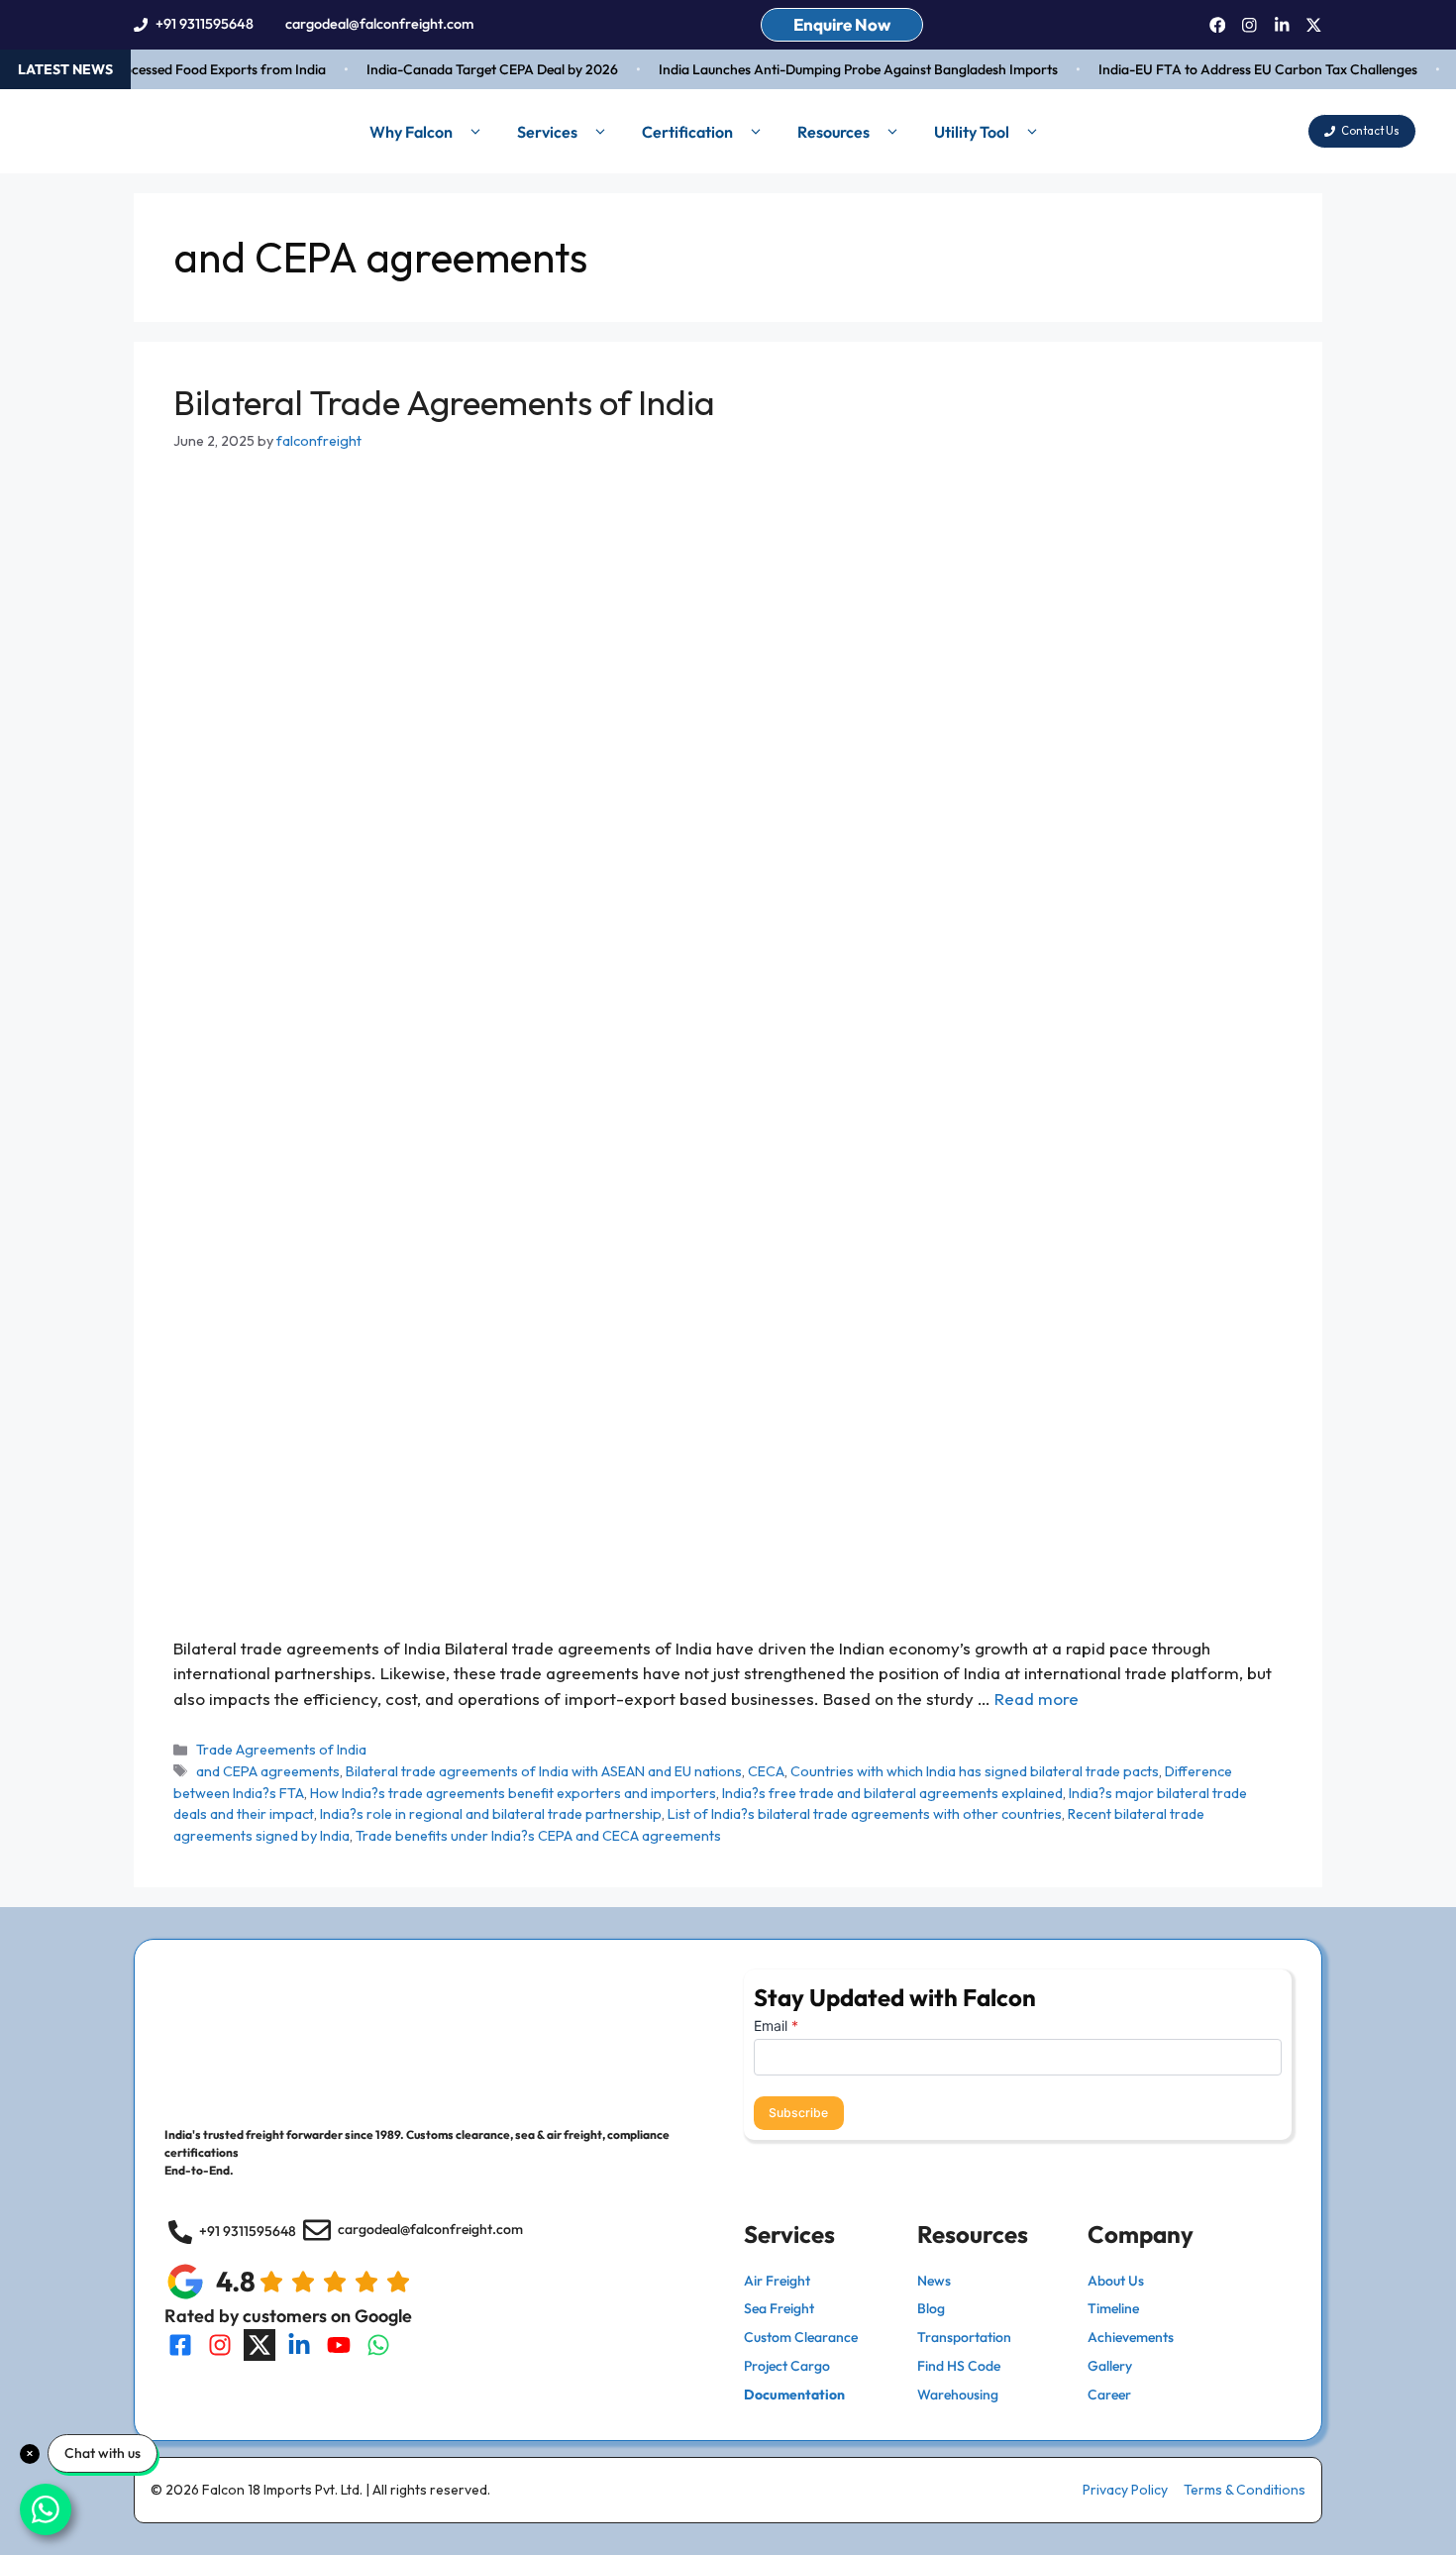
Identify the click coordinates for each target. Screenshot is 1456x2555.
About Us (1116, 2281)
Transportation (964, 2337)
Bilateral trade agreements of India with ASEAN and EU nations (544, 1771)
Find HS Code (959, 2366)
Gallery (1110, 2366)
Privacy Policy (1125, 2490)
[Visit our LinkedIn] (299, 2345)
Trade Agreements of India (281, 1750)
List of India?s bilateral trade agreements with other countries (865, 1814)
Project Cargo (787, 2366)
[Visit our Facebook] (180, 2345)
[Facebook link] (1218, 25)
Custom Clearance (801, 2337)
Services (547, 132)
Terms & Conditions (1245, 2490)
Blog (931, 2308)
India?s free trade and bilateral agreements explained (892, 1793)
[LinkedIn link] (1282, 25)
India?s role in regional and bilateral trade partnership (491, 1814)
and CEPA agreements (268, 1771)
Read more (1037, 1699)
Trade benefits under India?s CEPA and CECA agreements (538, 1836)
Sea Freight (779, 2308)
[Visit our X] (260, 2345)
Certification (687, 132)
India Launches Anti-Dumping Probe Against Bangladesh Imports (838, 69)
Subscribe (798, 2113)
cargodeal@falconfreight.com (379, 24)
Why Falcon (411, 132)
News (934, 2281)
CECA (766, 1771)
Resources (833, 132)
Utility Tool (972, 132)
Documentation (794, 2395)
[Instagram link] (1249, 25)
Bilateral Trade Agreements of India (444, 402)
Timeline (1113, 2308)
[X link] (1314, 25)
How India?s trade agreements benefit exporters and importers (513, 1793)
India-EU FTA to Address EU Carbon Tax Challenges (1238, 69)
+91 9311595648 (205, 24)
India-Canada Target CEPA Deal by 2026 (472, 69)
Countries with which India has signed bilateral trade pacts (975, 1771)
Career (1109, 2395)
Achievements (1131, 2337)
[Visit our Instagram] (220, 2345)
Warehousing (958, 2395)
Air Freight (777, 2281)
